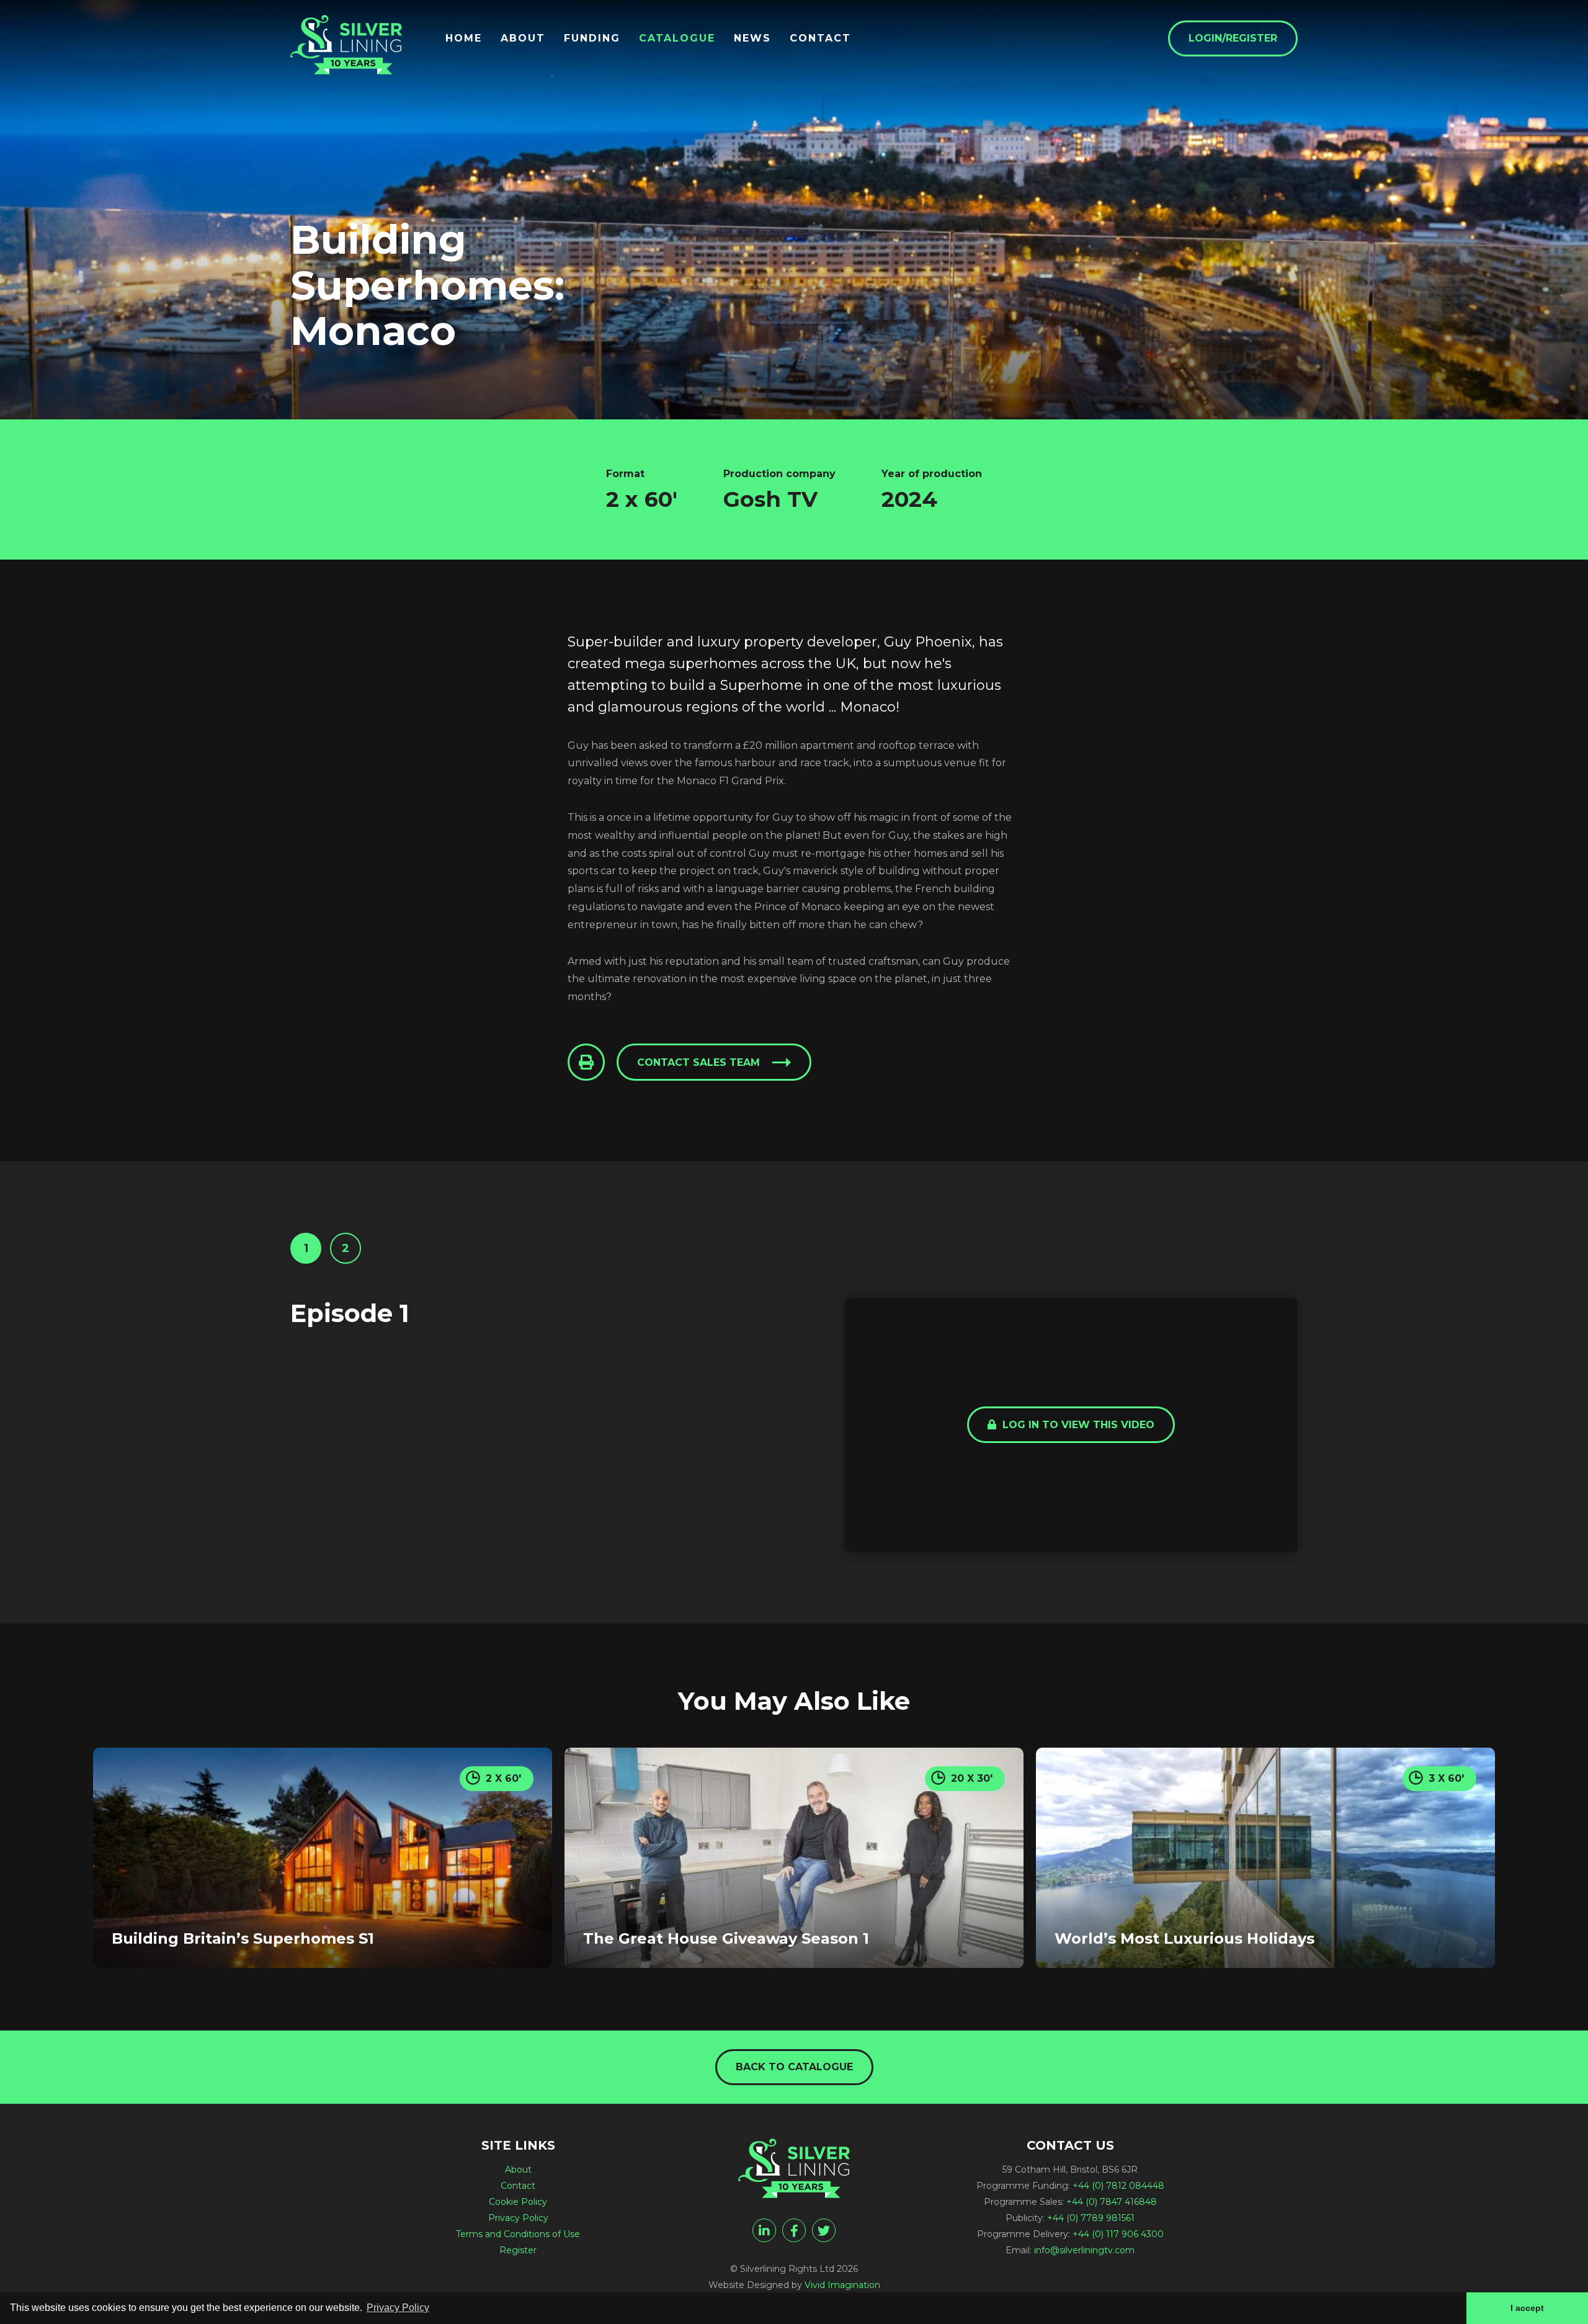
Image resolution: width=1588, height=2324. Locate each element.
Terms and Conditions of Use (518, 2234)
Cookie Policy (518, 2202)
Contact (820, 38)
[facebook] (794, 2230)
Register (518, 2250)
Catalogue (677, 38)
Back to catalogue (794, 2067)
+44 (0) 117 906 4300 (1118, 2234)
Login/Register (1233, 38)
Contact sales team (698, 1062)
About (523, 38)
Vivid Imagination (842, 2285)
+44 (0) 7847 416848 (1112, 2202)
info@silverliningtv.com (1084, 2250)
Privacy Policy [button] (398, 2308)
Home (464, 38)
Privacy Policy (518, 2218)
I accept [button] (1527, 2308)
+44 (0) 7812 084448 (1118, 2186)
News (752, 38)
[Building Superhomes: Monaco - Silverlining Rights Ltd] (346, 45)
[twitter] (824, 2230)
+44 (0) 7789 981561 (1091, 2218)
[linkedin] (764, 2230)
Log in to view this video (1077, 1425)
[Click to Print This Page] (586, 1062)
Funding (592, 38)
